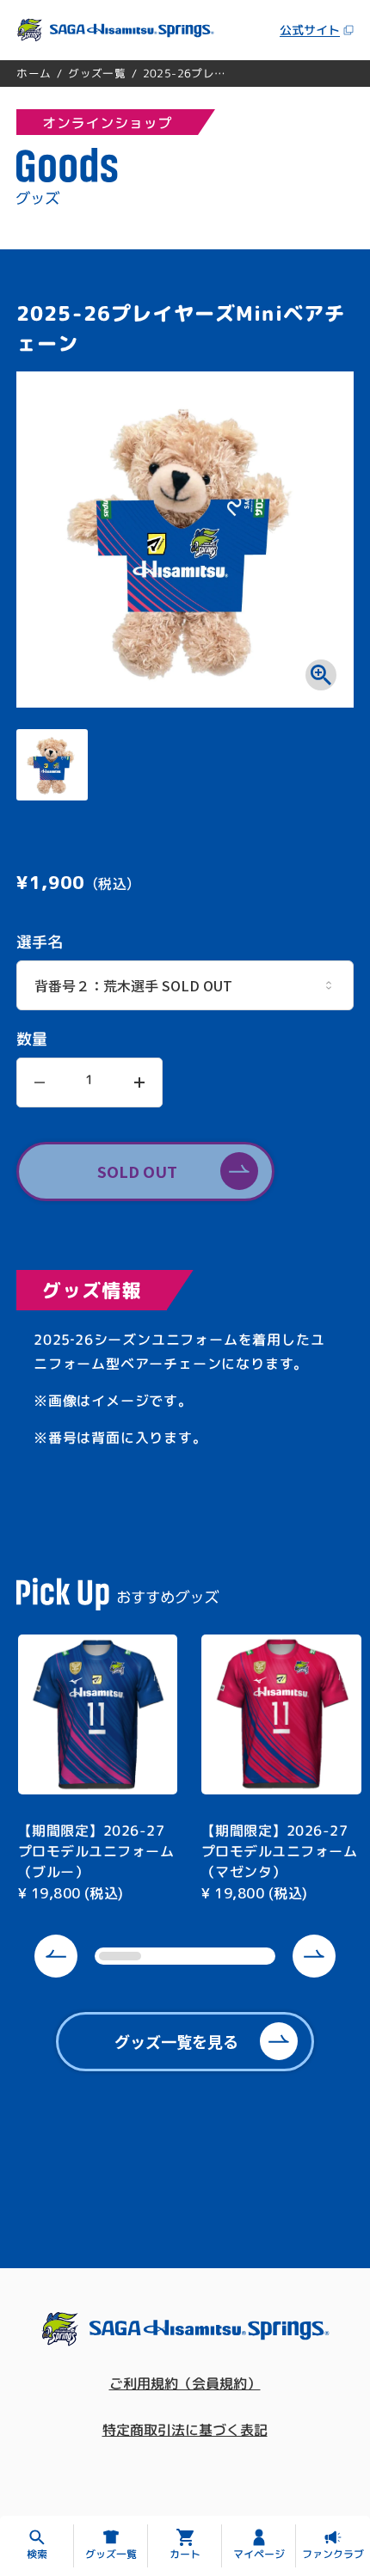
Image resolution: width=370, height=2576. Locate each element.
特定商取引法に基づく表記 (185, 2430)
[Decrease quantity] (40, 1083)
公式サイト (310, 30)
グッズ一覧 (97, 73)
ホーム (34, 73)
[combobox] (185, 985)
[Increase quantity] (139, 1083)
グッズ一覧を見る (176, 2041)
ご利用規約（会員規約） (185, 2383)
